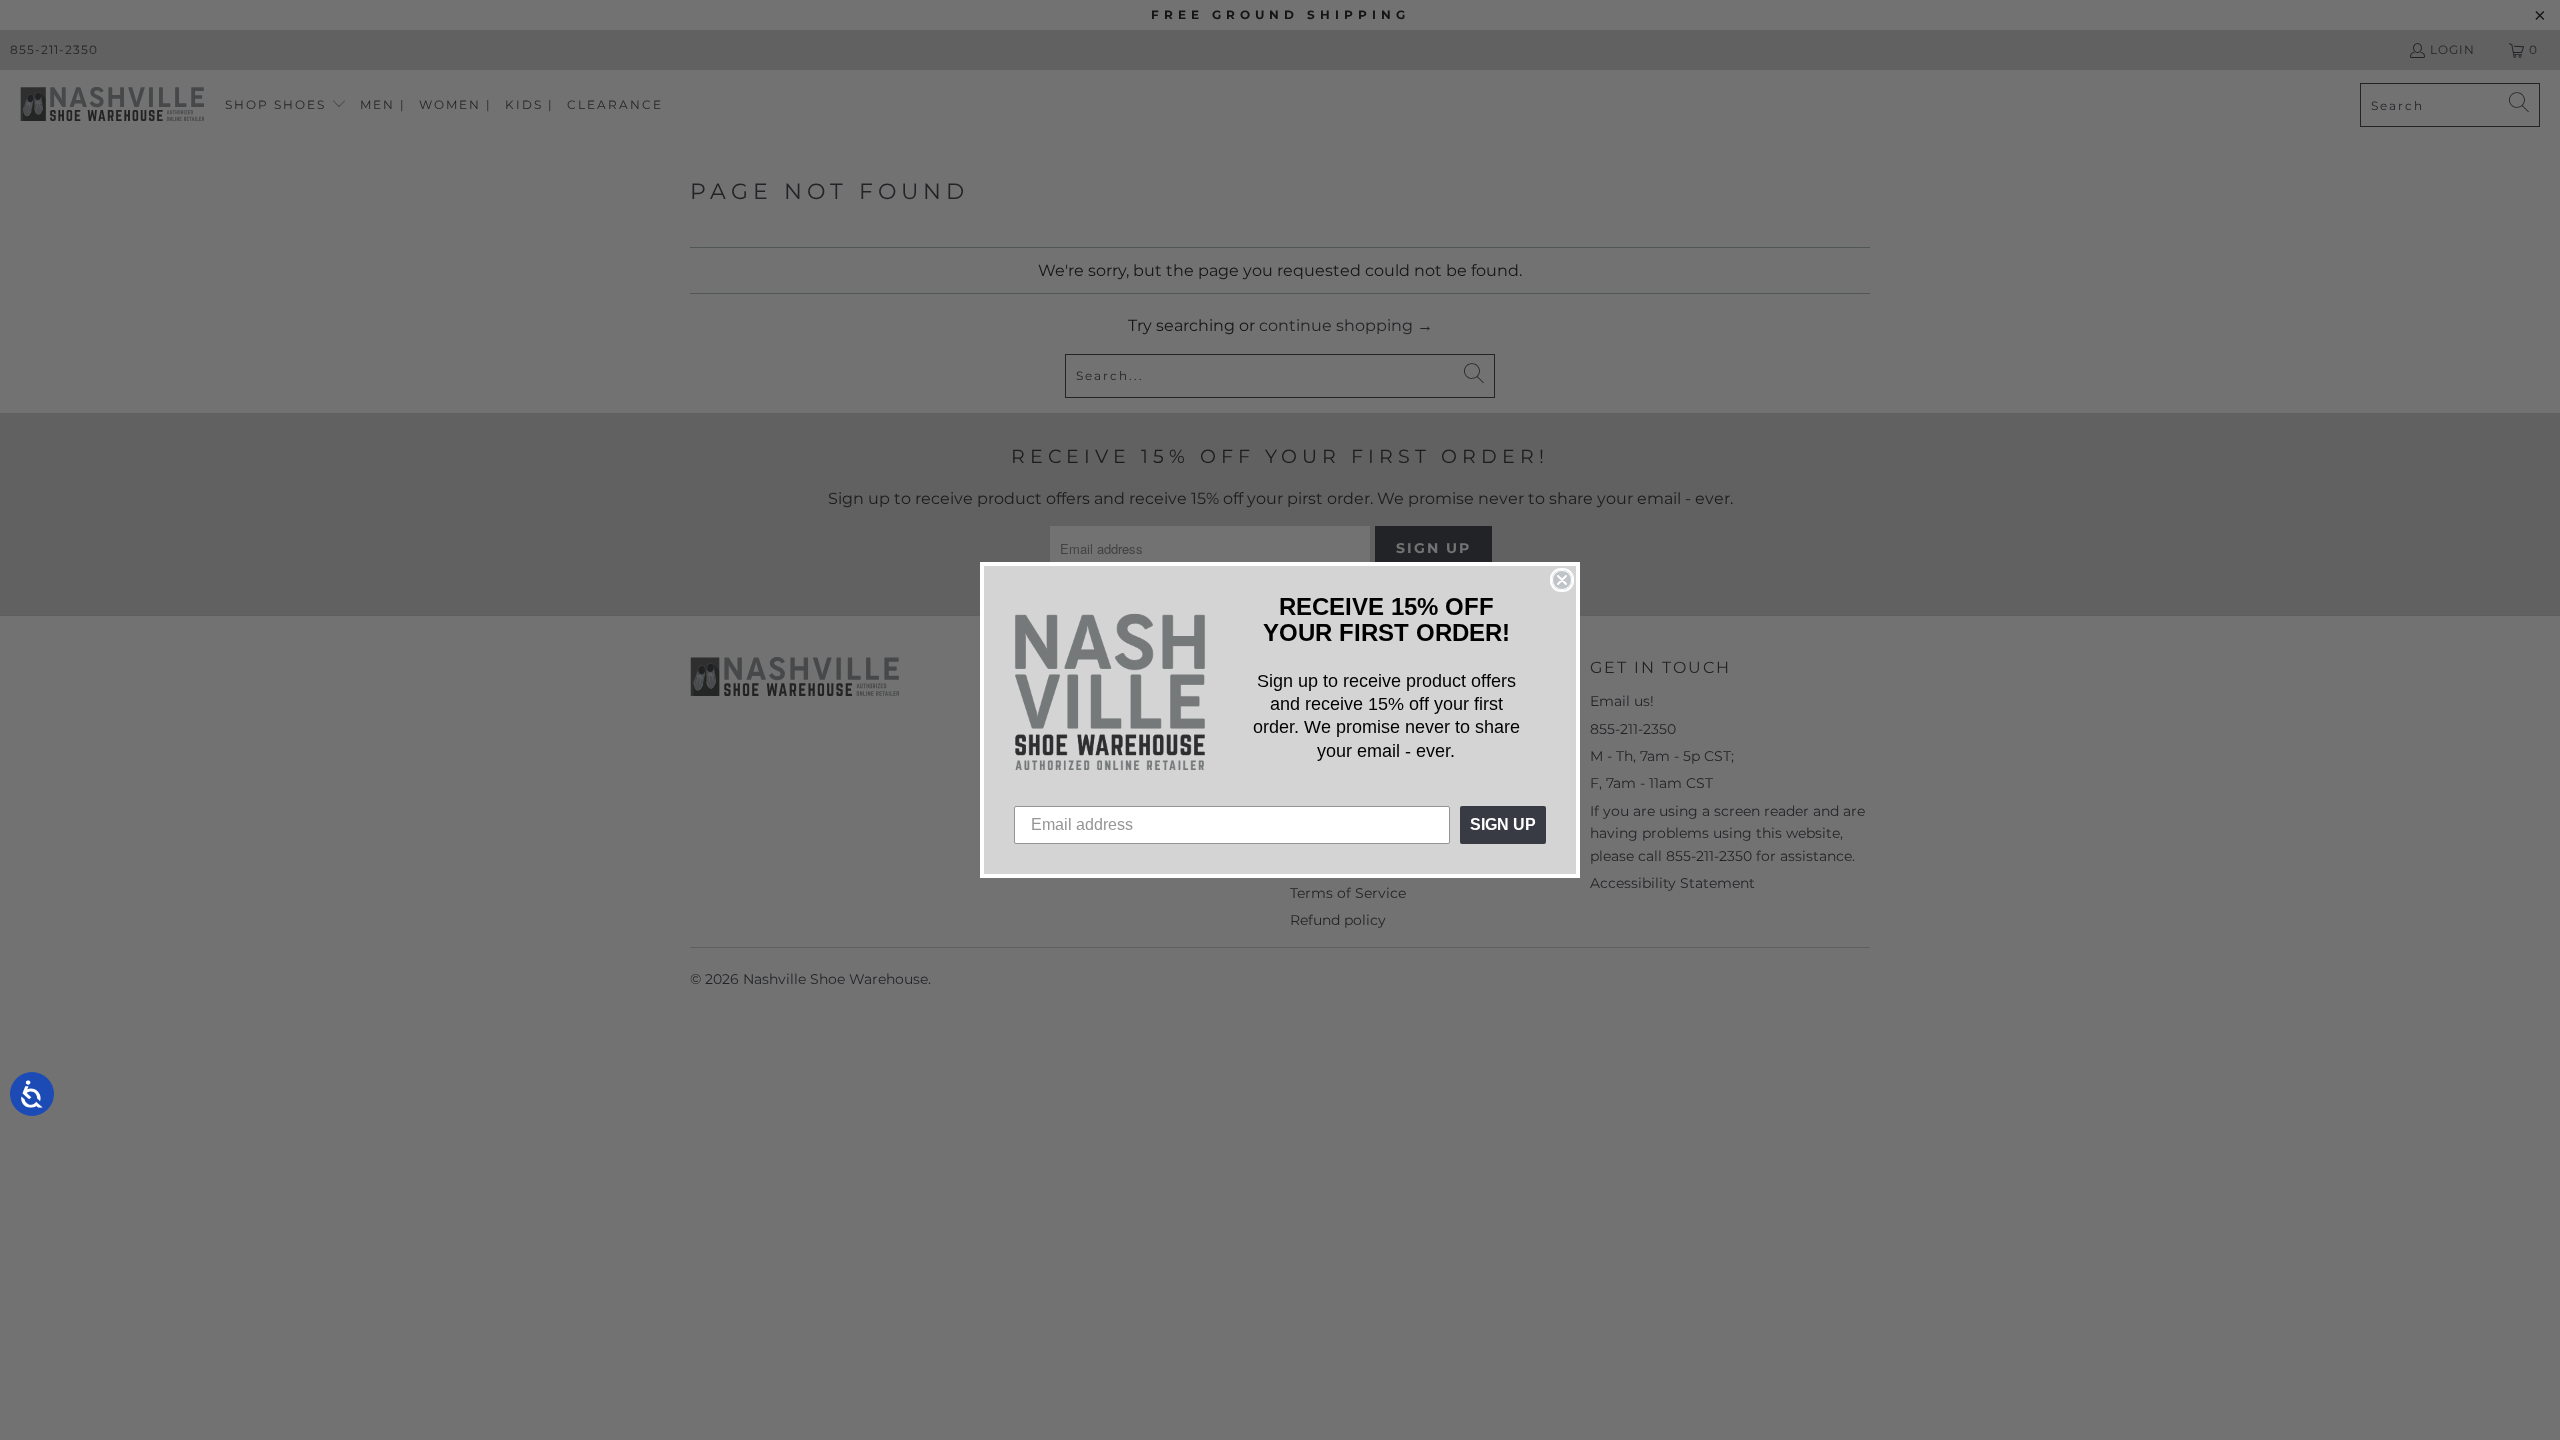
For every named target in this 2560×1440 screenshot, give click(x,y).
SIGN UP (1503, 824)
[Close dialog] (1562, 580)
